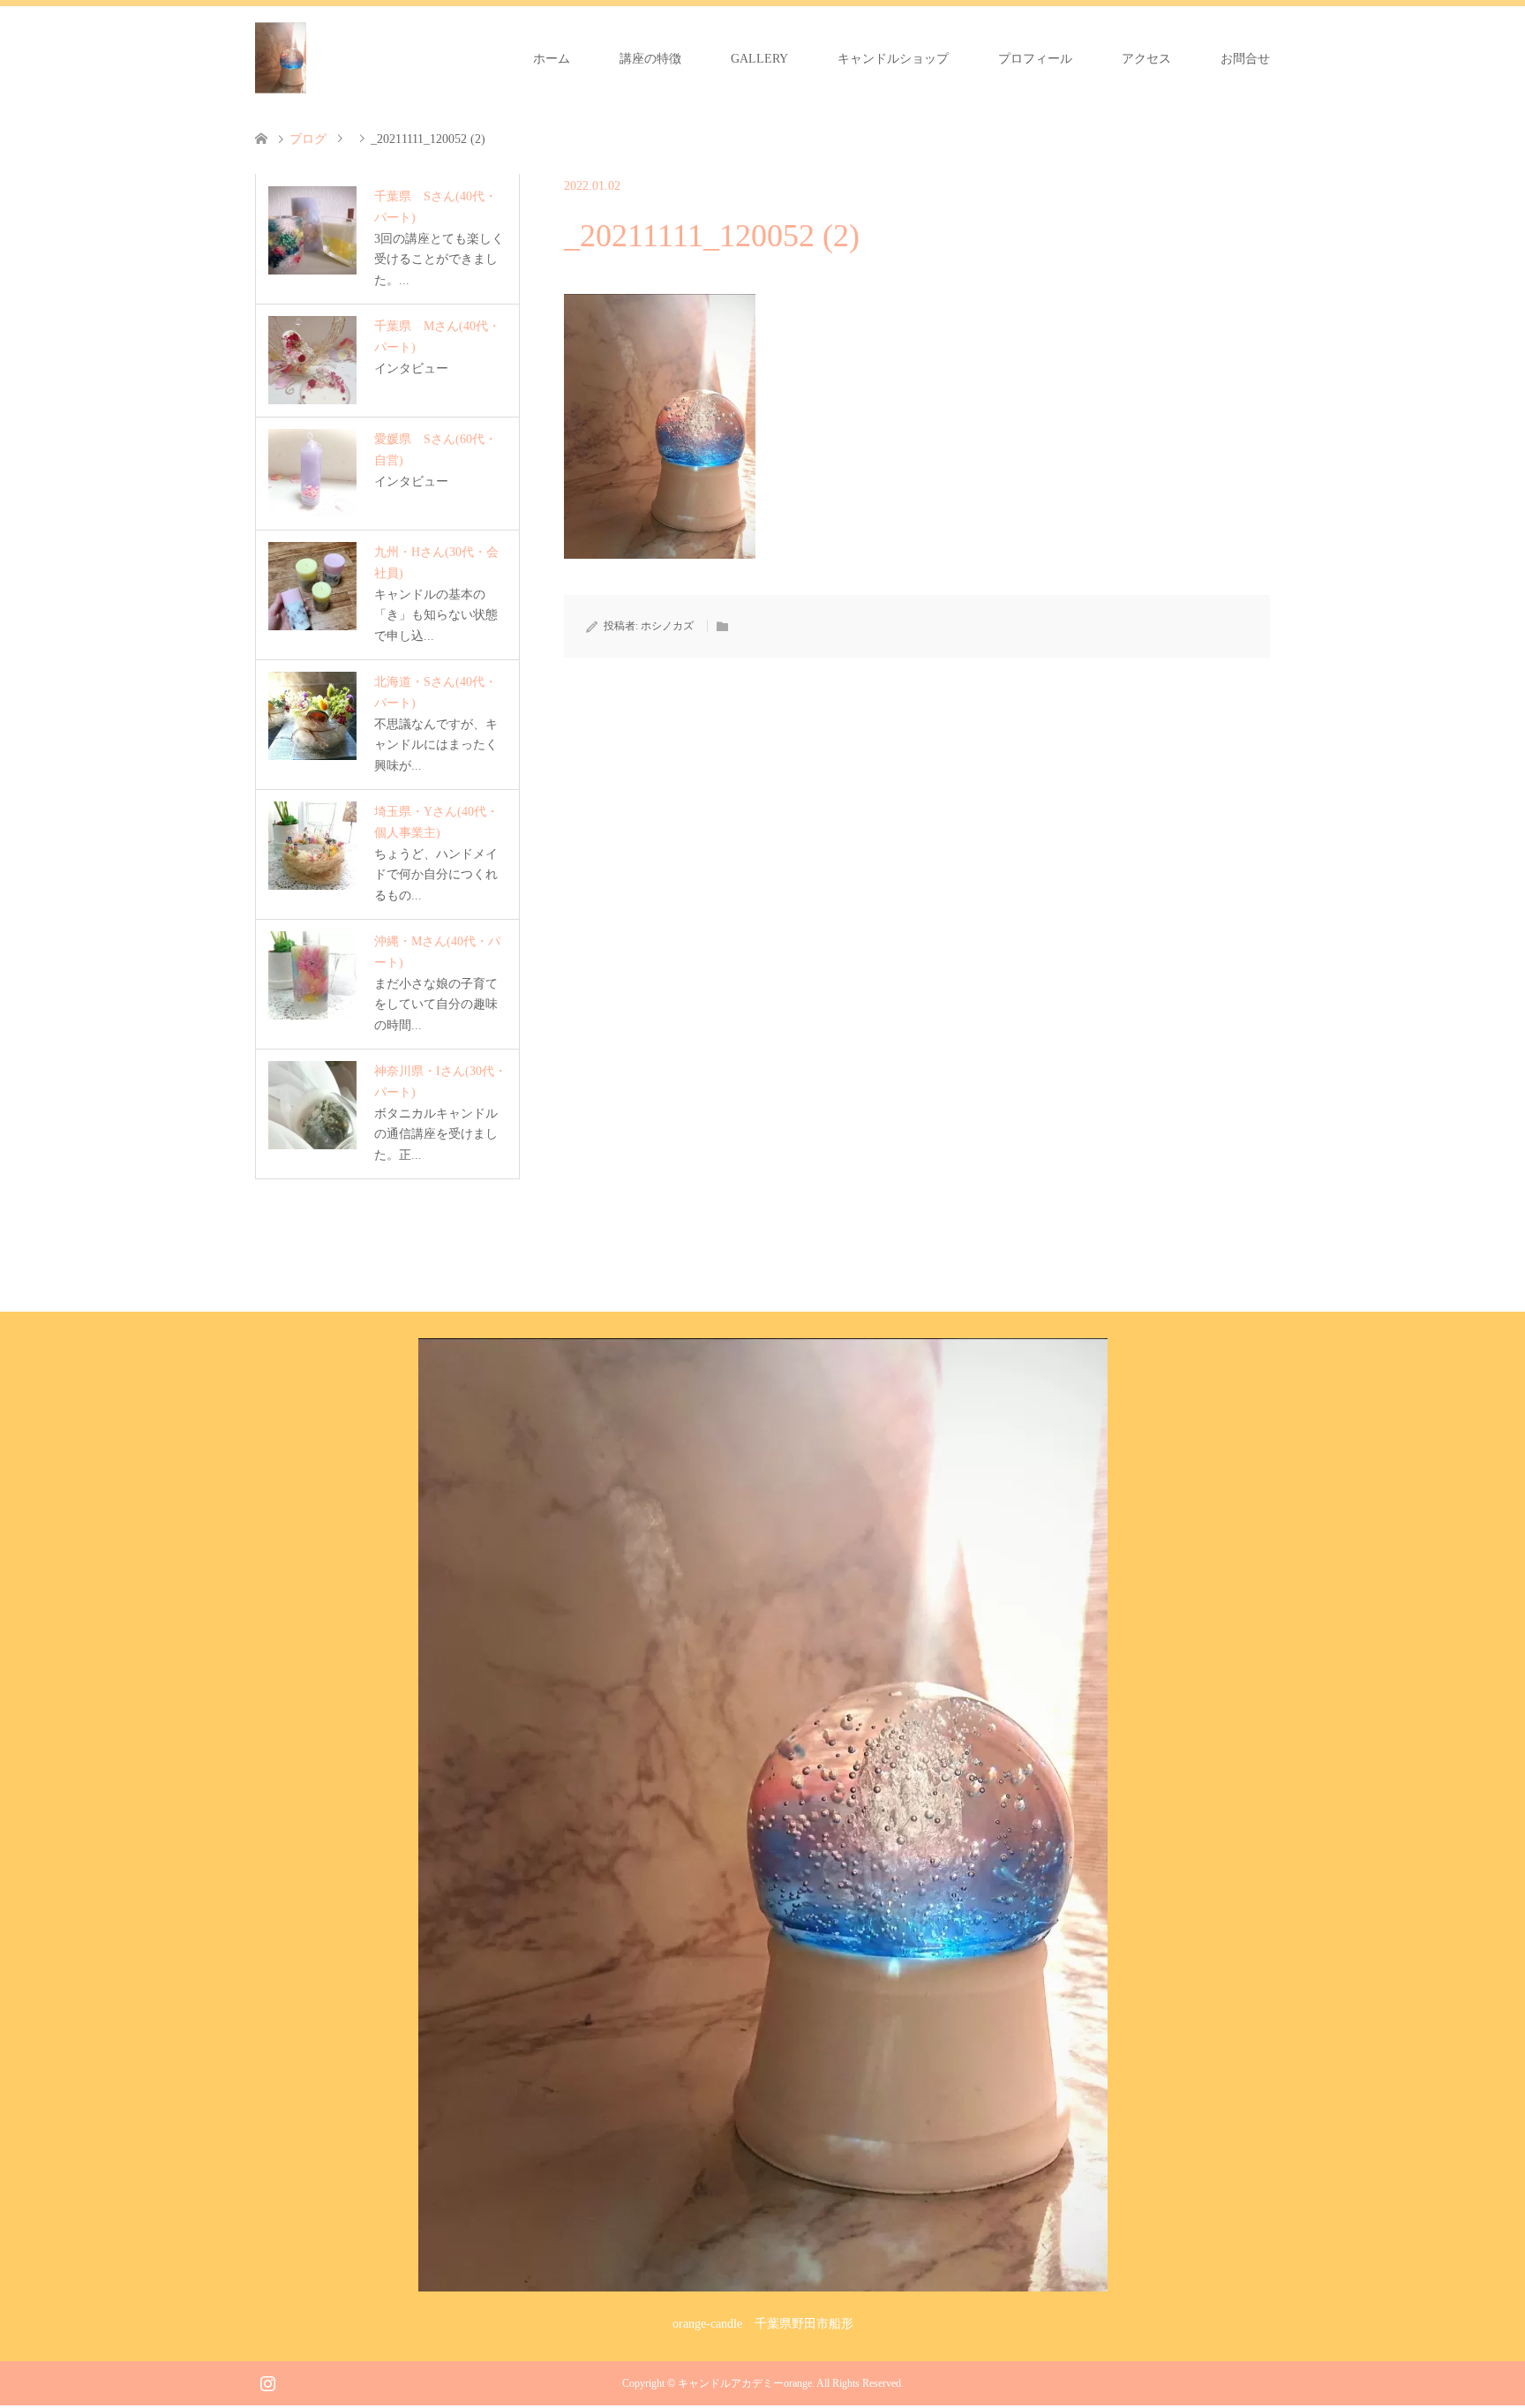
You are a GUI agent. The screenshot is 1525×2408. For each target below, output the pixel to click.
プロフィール (1035, 59)
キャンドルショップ (893, 59)
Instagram (267, 2382)
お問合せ (1245, 59)
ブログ (308, 139)
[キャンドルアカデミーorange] (281, 58)
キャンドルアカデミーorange (745, 2383)
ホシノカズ (667, 626)
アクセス (1146, 59)
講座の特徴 (650, 59)
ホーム (552, 59)
